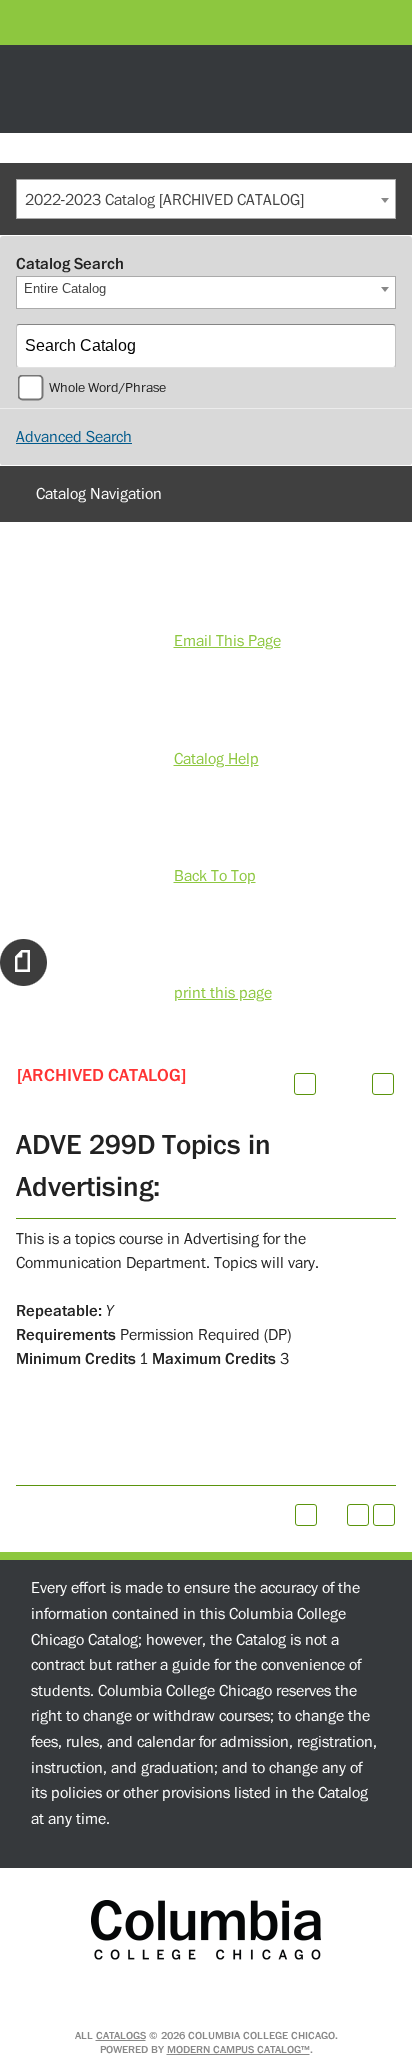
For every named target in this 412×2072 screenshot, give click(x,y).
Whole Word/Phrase (107, 388)
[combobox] (206, 199)
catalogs (121, 2035)
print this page (223, 993)
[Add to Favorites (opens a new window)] (305, 1084)
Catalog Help (216, 759)
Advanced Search (74, 437)
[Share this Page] (331, 1084)
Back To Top (215, 876)
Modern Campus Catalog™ (238, 2049)
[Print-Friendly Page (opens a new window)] (358, 1515)
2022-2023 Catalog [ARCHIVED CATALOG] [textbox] (164, 200)
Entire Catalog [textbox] (65, 288)
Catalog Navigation (99, 494)
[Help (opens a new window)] (383, 1084)
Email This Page (227, 641)
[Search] (375, 346)
